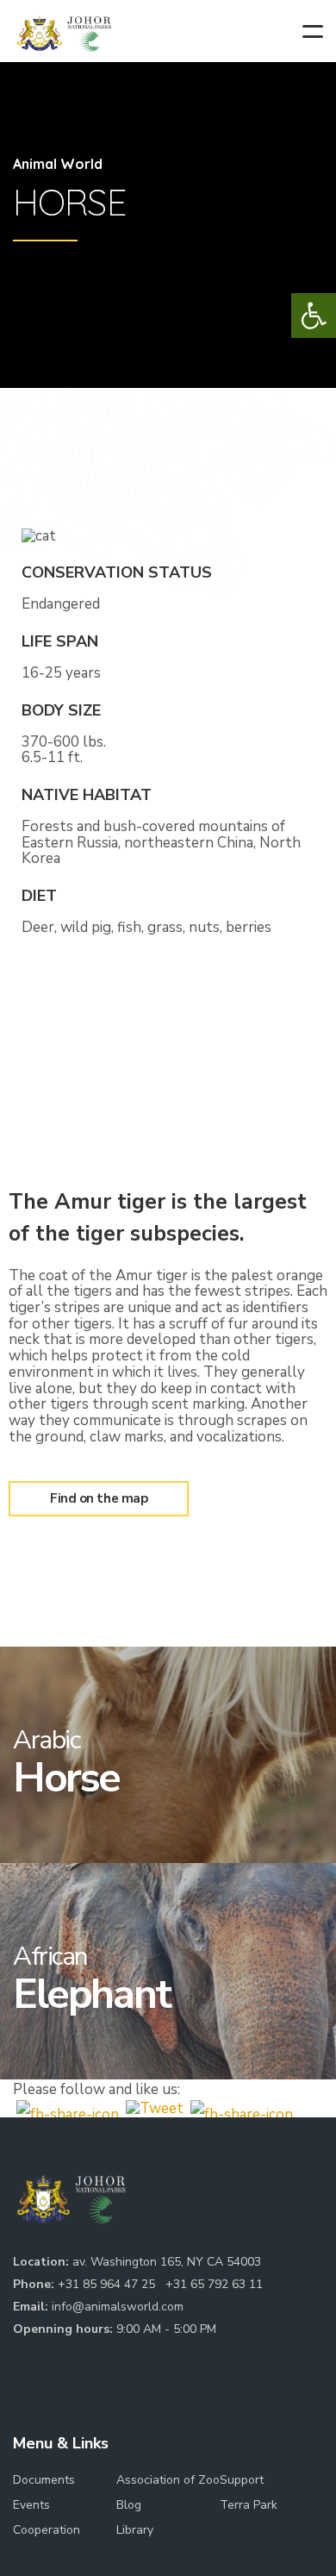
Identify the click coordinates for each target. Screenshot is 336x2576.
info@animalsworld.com (118, 2307)
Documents (44, 2480)
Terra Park (249, 2505)
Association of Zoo (168, 2480)
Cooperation (47, 2530)
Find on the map (99, 1498)
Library (135, 2530)
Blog (129, 2505)
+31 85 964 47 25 (108, 2284)
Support (242, 2480)
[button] (314, 316)
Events (31, 2505)
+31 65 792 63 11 (214, 2284)
